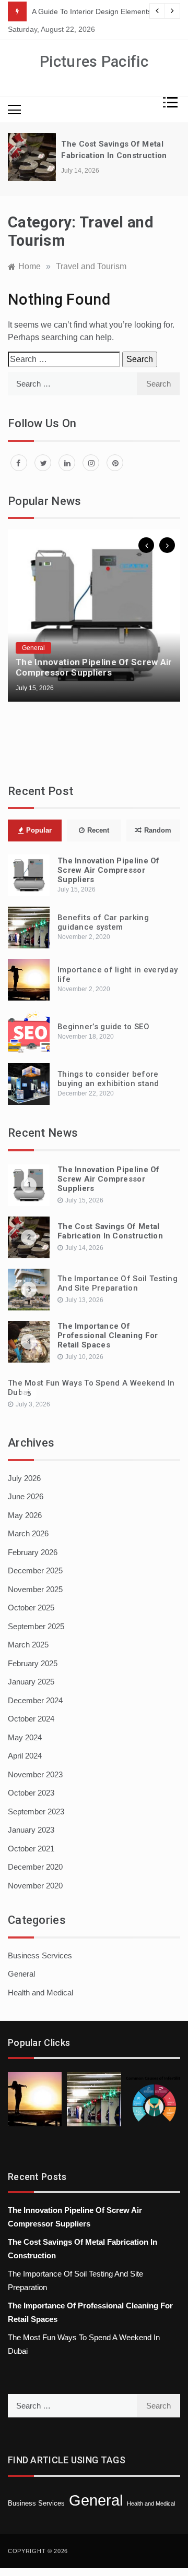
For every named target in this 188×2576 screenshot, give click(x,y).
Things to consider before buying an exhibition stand (108, 1079)
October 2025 (31, 1608)
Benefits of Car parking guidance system (103, 922)
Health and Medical (40, 1993)
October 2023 (31, 1793)
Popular (39, 830)
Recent (98, 830)
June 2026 (26, 1496)
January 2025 (31, 1682)
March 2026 (28, 1533)
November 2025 (35, 1589)
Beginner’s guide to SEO (103, 1027)
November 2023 (35, 1774)
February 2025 (33, 1663)
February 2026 (33, 1552)
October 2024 (31, 1719)
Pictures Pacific (94, 62)
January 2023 (31, 1830)
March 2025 (28, 1645)
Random (158, 830)
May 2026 (25, 1515)
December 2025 (35, 1570)
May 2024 (25, 1737)
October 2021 (31, 1849)
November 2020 (35, 1886)
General (33, 648)
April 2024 (25, 1756)
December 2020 (35, 1867)
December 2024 (35, 1700)
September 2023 (36, 1811)
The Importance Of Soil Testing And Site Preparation (118, 1283)
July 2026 (24, 1478)
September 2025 (36, 1626)
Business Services (40, 1955)
